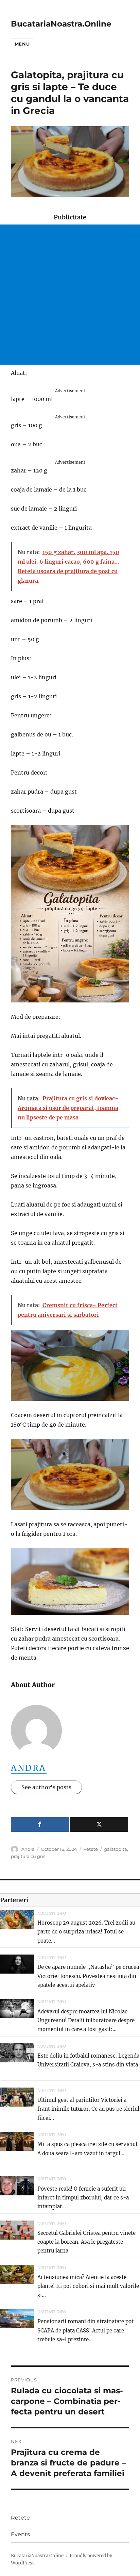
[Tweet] (99, 1824)
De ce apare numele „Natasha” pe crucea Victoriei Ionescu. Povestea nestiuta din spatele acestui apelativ (88, 1976)
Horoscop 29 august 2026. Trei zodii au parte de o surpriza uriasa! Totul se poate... (86, 1932)
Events (20, 2534)
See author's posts (46, 1787)
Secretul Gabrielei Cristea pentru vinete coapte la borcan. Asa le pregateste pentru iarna (86, 2242)
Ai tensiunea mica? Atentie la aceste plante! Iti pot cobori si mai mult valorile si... (88, 2286)
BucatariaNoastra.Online (61, 24)
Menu (22, 44)
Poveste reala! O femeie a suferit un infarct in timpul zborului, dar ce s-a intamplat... (83, 2198)
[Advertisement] (70, 295)
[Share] (40, 1824)
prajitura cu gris (28, 1856)
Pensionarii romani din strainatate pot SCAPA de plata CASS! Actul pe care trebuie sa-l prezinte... (85, 2330)
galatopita (116, 1849)
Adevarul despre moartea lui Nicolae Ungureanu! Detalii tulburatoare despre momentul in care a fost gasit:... (86, 2021)
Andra (29, 1768)
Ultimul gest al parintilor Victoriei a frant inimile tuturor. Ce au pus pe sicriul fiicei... (88, 2109)
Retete (91, 1849)
